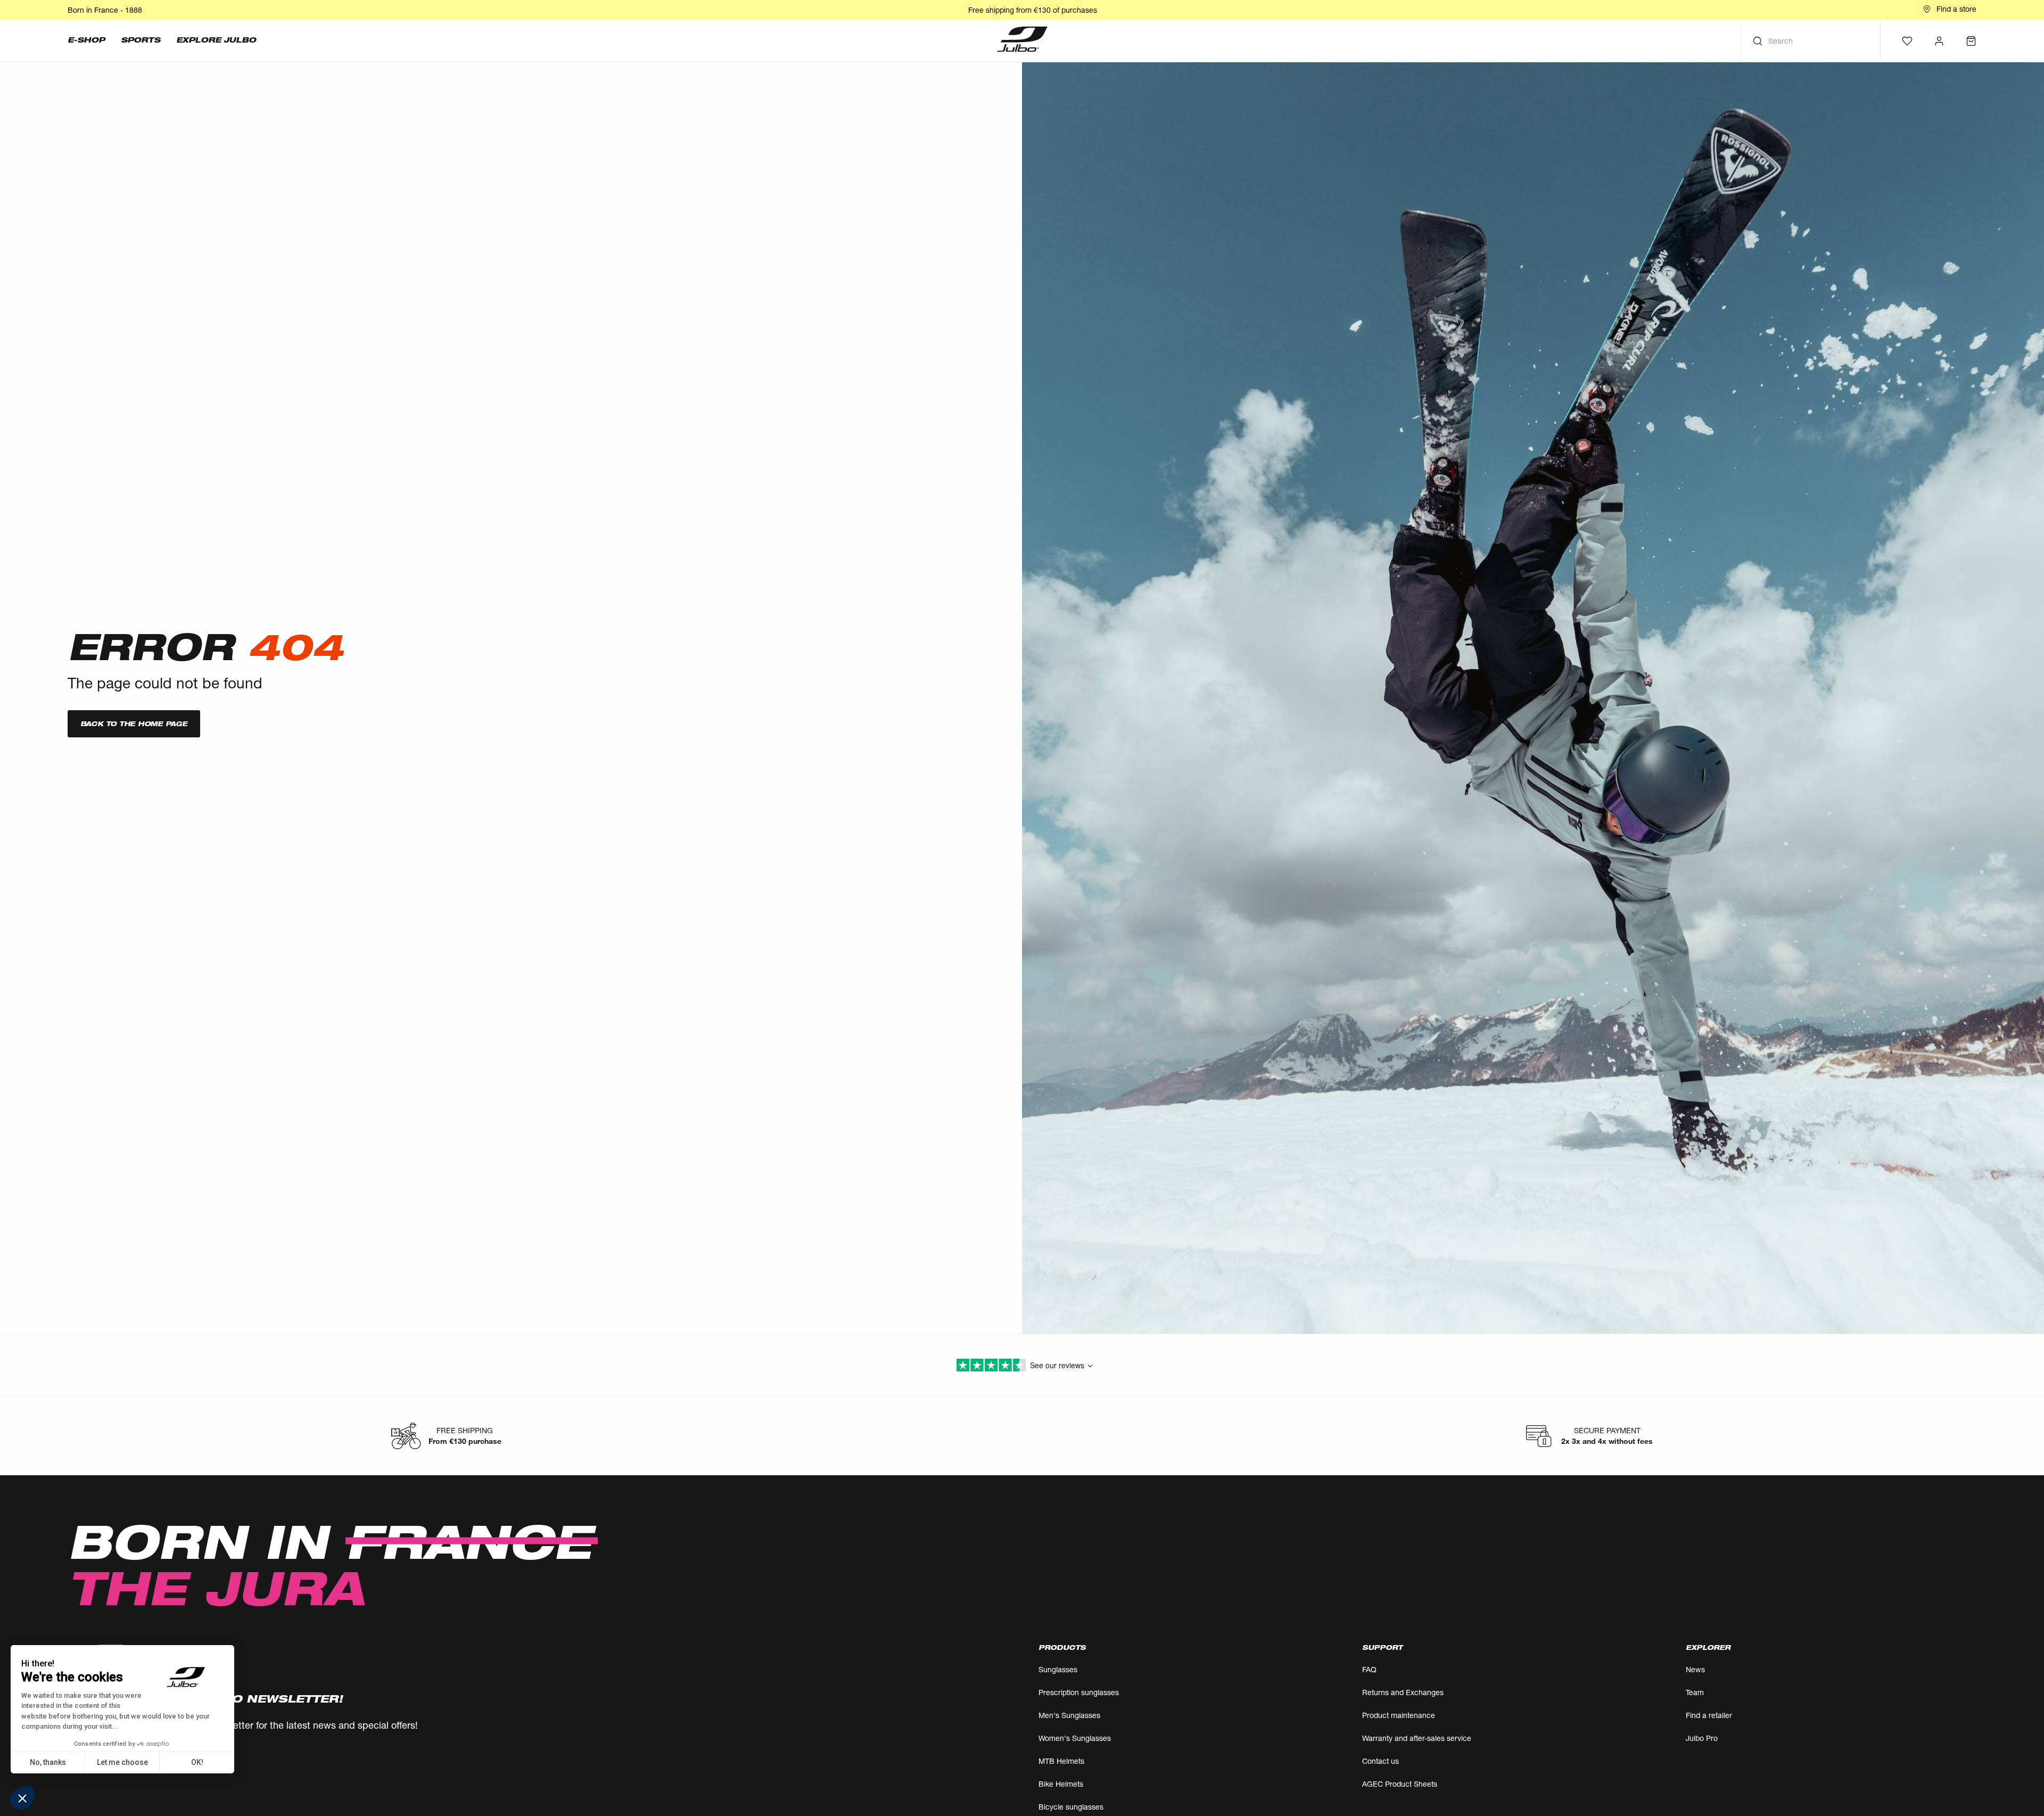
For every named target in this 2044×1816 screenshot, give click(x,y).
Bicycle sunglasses (1071, 1807)
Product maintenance (1399, 1715)
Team (1695, 1692)
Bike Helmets (1061, 1784)
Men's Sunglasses (1069, 1715)
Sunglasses (1058, 1669)
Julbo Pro (1702, 1738)
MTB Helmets (1061, 1761)
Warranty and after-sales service (1417, 1738)
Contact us (1380, 1761)
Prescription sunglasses (1079, 1692)
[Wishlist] (1907, 41)
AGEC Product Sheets (1400, 1784)
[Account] (1939, 41)
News (1695, 1669)
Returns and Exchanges (1403, 1692)
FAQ (1369, 1669)
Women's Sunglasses (1075, 1738)
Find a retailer (1709, 1715)
